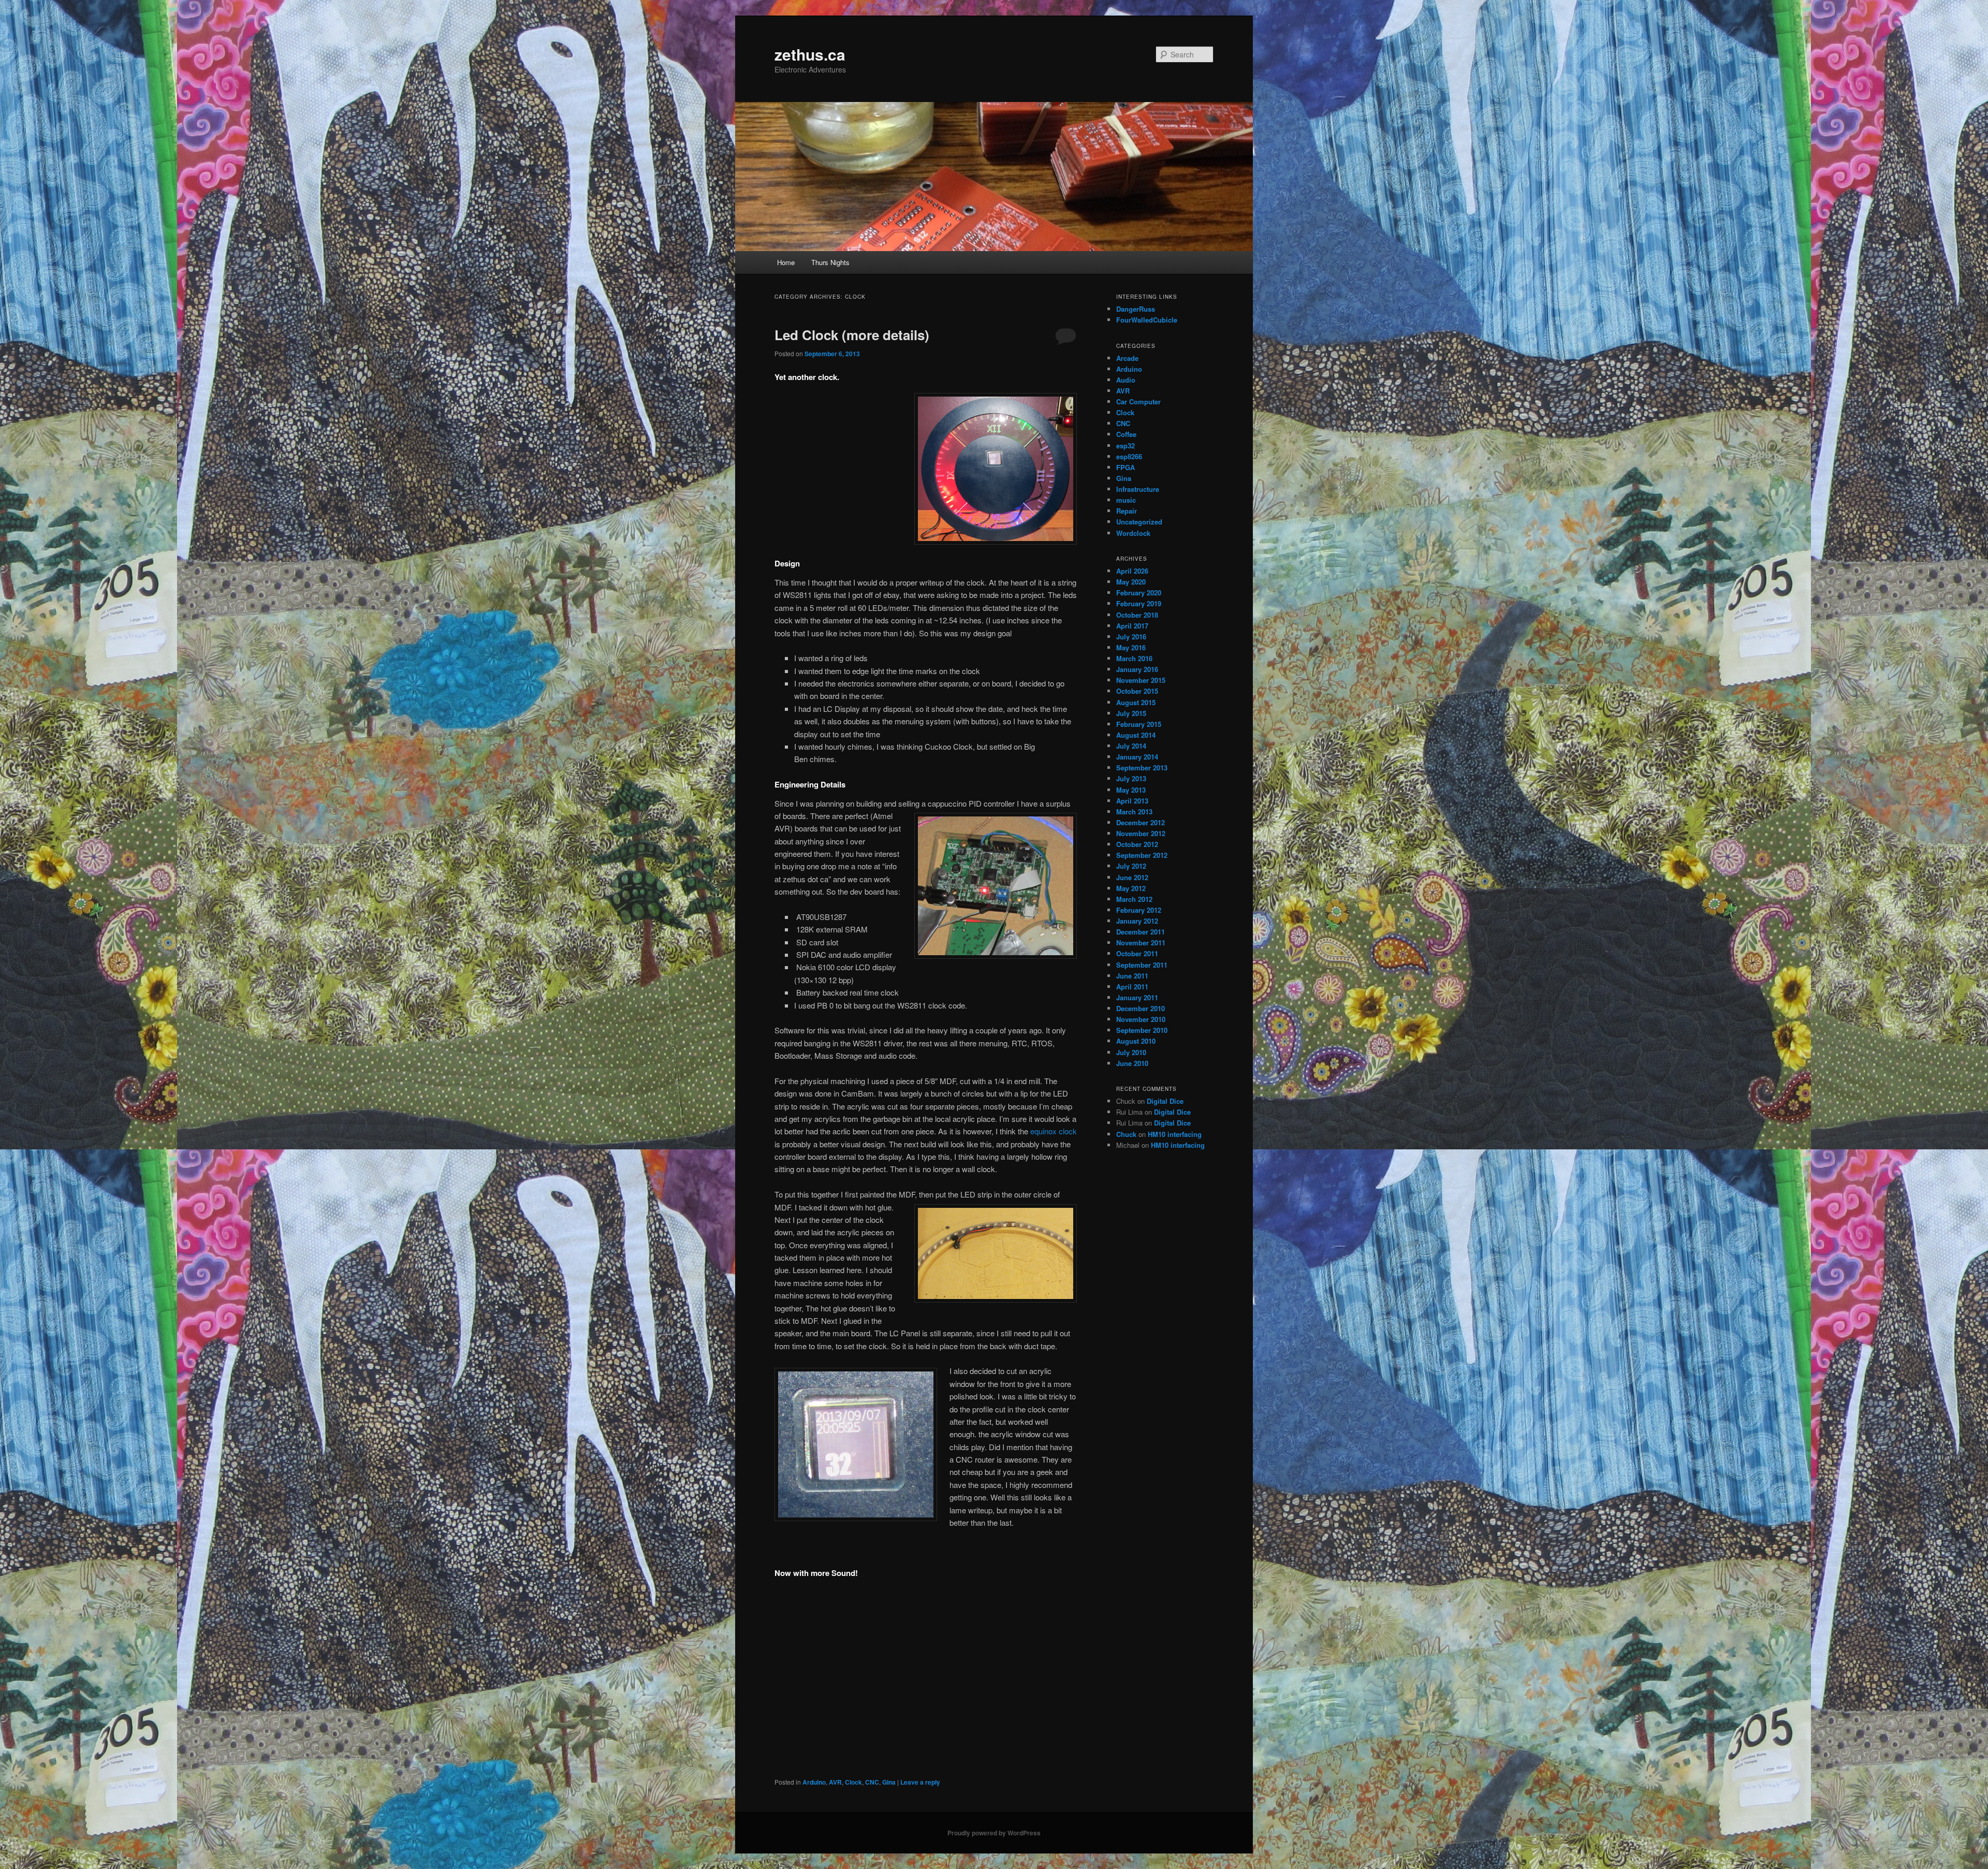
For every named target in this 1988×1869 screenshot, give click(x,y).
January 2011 (1137, 997)
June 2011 (1132, 976)
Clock (853, 1782)
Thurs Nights (830, 262)
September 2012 (1142, 855)
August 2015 (1136, 702)
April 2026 (1132, 571)
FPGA (1125, 467)
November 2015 (1141, 680)
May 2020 (1131, 582)
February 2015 (1139, 724)
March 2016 (1134, 658)
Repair (1127, 511)
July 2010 (1131, 1052)
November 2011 (1141, 943)
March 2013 (1134, 812)
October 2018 (1137, 615)
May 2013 (1131, 790)
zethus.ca (810, 54)
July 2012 (1131, 866)
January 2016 (1137, 669)
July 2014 (1131, 746)
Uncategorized (1139, 522)
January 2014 (1137, 757)
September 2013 (1142, 768)
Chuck (1126, 1134)
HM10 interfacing (1175, 1134)
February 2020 (1139, 593)
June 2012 (1132, 877)
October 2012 (1137, 844)
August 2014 (1136, 735)
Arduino (814, 1782)
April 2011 (1132, 987)
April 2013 (1132, 801)
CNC (872, 1782)
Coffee (1126, 434)
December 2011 (1141, 932)
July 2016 (1131, 637)
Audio (1126, 380)
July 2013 (1131, 778)
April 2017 (1132, 626)
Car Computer (1138, 401)
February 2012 (1139, 910)
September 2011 (1142, 965)
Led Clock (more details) (852, 335)
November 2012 (1141, 833)
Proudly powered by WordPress (994, 1833)
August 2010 (1136, 1041)
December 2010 (1141, 1008)
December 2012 (1141, 822)
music (1126, 500)
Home (786, 262)
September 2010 (1142, 1030)
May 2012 (1131, 888)
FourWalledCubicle (1147, 320)
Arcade (1127, 358)
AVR (835, 1782)
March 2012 (1134, 899)
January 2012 (1137, 921)
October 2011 (1137, 953)
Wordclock (1133, 533)
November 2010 (1141, 1019)
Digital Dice (1165, 1101)
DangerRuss (1136, 309)
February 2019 (1139, 603)
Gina (889, 1782)
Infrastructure (1138, 489)
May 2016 (1131, 647)
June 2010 (1132, 1063)
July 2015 (1131, 713)
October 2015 (1137, 691)
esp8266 (1129, 456)
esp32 (1125, 446)
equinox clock (1054, 1131)
